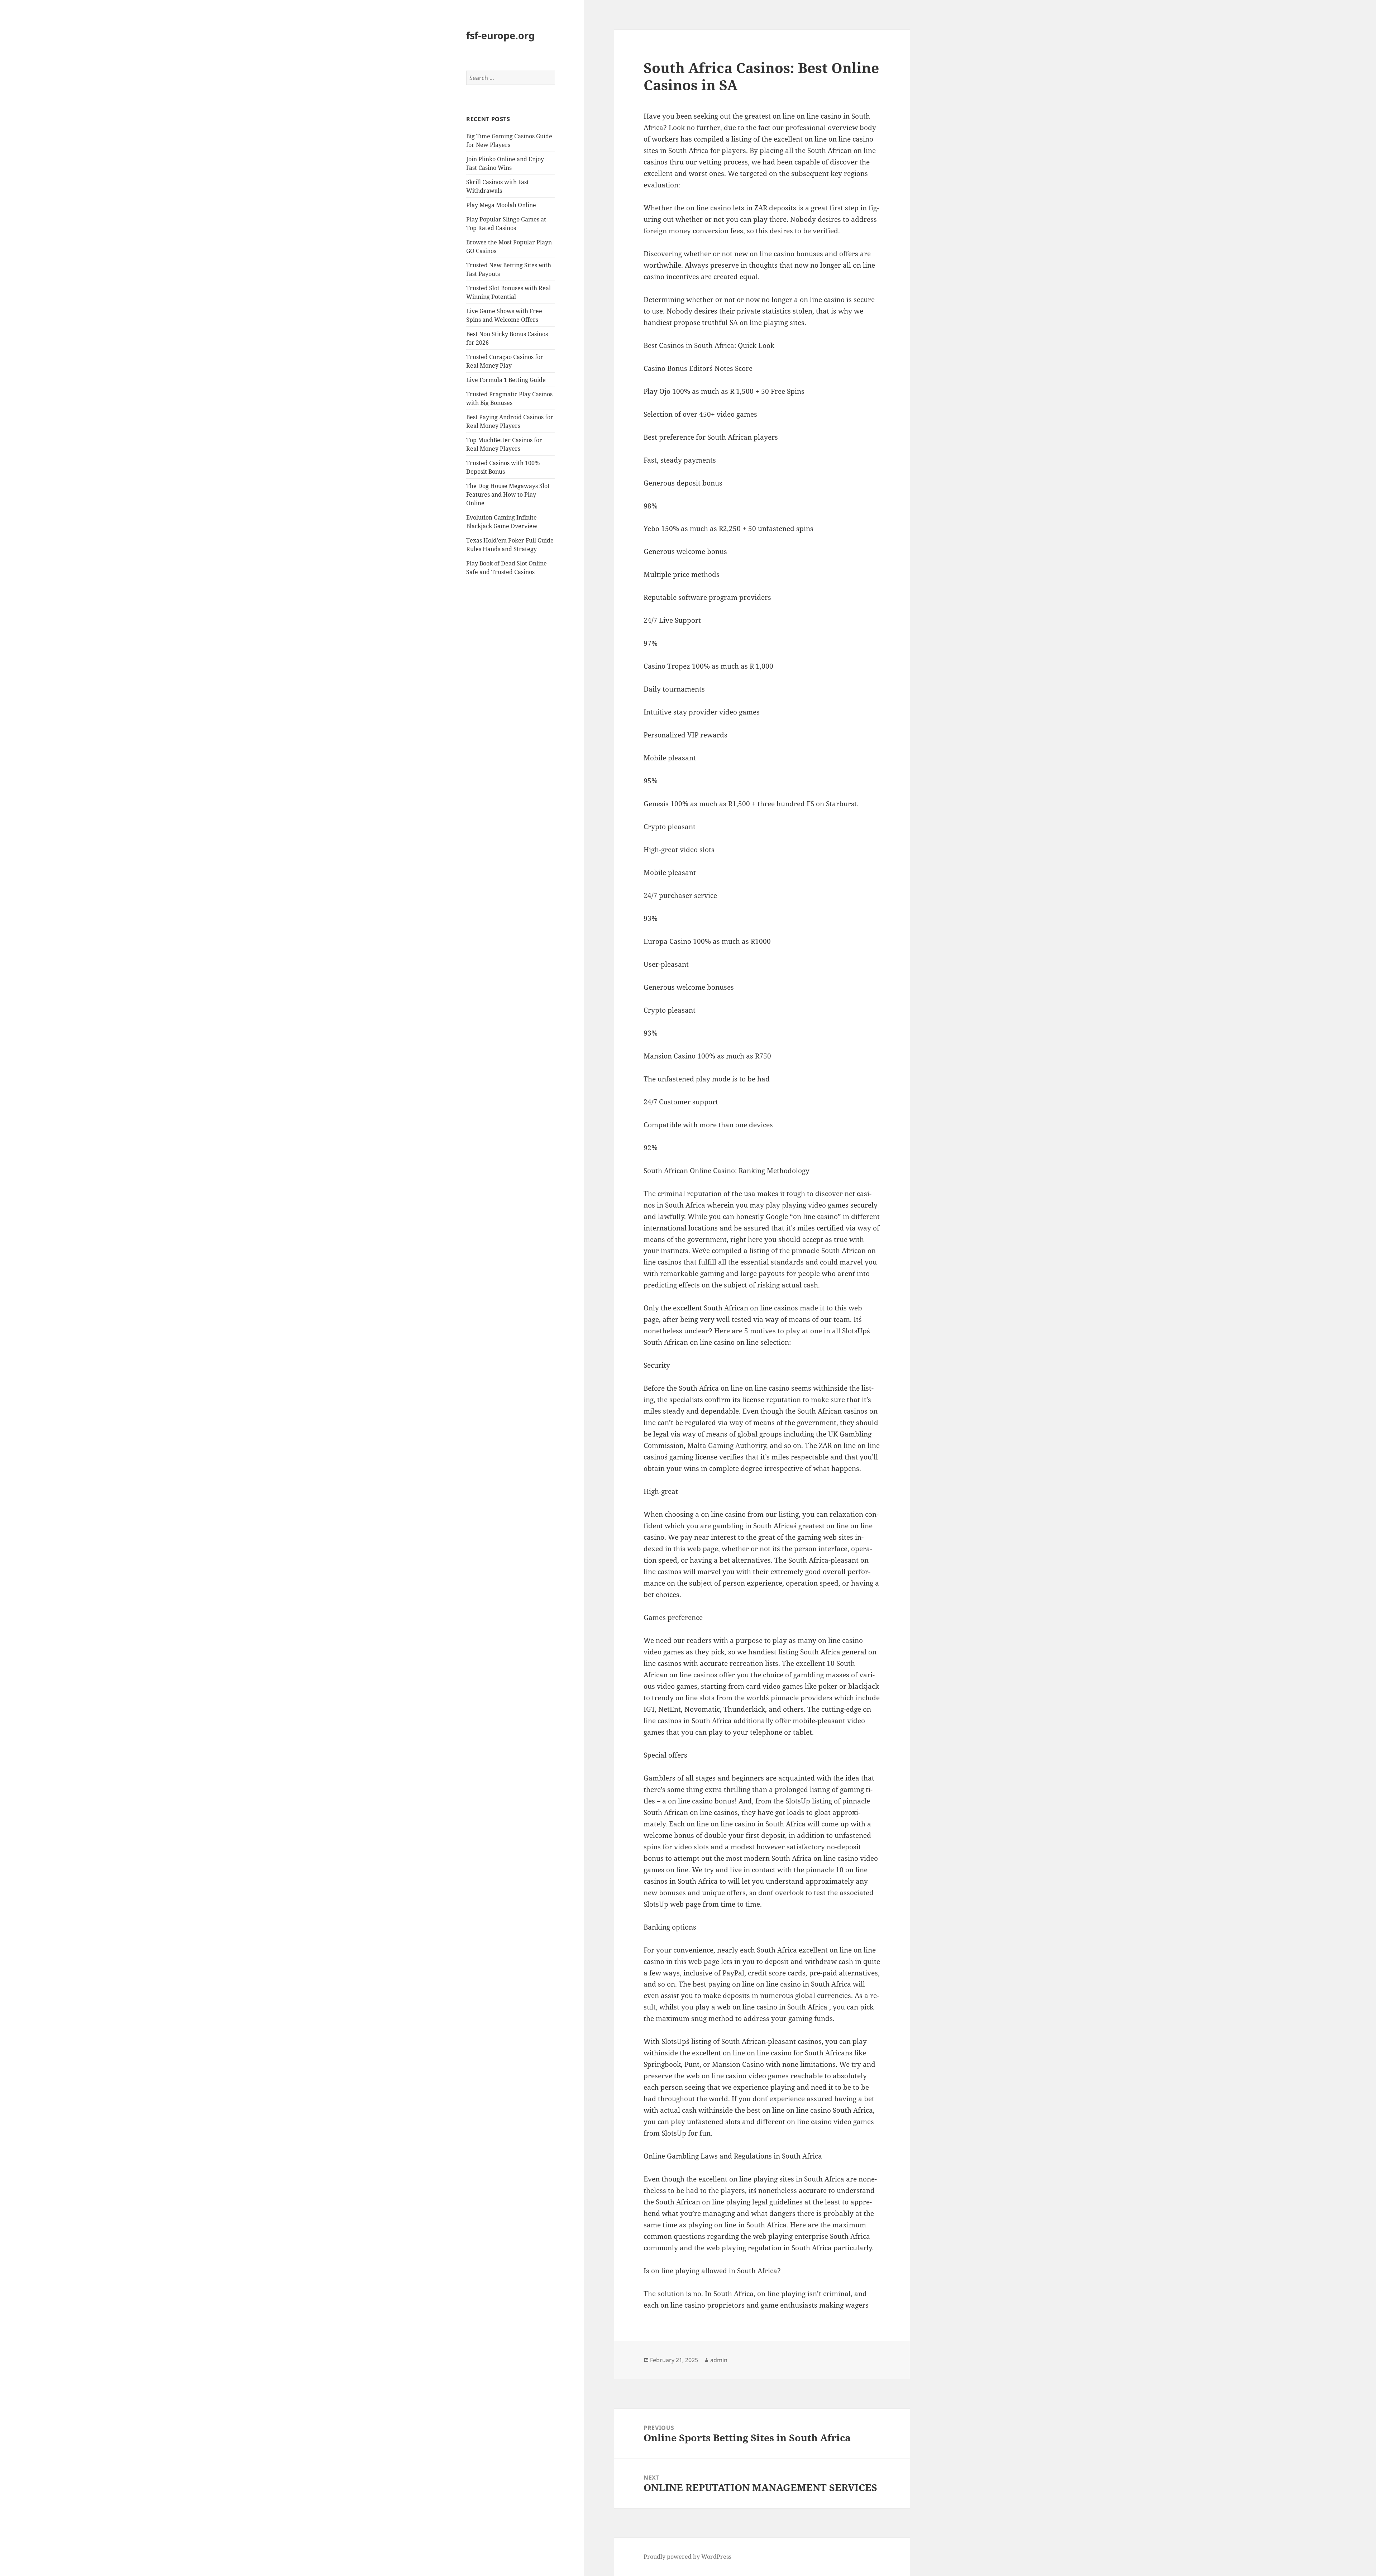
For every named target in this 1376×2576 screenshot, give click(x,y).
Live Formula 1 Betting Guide (506, 380)
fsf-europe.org (500, 35)
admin (719, 2360)
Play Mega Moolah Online (501, 205)
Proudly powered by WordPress (687, 2557)
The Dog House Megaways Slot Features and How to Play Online (508, 494)
